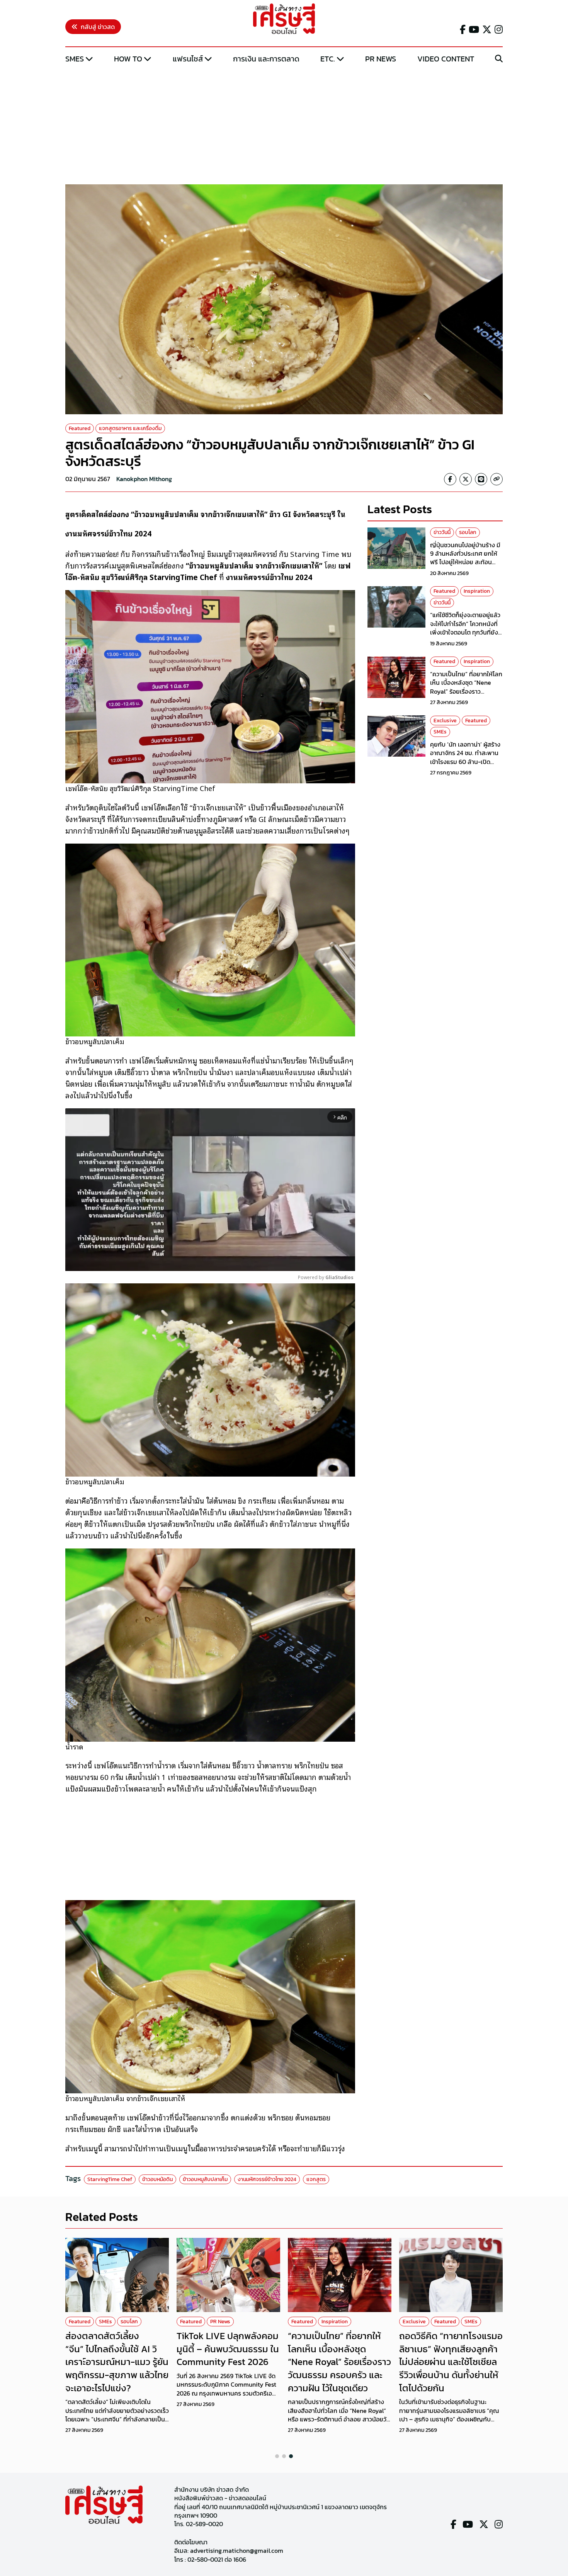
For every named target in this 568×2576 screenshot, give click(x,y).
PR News (381, 59)
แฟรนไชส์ (188, 59)
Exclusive (445, 720)
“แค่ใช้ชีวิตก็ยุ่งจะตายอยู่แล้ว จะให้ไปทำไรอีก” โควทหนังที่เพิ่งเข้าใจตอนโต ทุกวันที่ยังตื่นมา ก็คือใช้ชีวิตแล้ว (465, 628)
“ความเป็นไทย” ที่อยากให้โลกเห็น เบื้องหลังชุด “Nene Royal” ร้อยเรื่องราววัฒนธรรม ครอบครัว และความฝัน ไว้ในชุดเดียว (466, 691)
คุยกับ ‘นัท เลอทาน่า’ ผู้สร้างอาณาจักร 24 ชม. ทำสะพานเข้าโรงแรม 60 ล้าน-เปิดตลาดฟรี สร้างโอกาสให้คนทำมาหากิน (466, 762)
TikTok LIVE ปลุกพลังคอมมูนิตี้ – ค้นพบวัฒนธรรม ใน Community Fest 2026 (228, 2349)
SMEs (75, 59)
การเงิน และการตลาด (266, 59)
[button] (277, 2456)
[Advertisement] (284, 125)
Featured (80, 428)
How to (128, 59)
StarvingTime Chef (110, 2179)
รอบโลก (468, 532)
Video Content (446, 59)
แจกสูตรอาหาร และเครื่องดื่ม (130, 428)
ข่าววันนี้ (442, 532)
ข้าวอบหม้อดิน (157, 2179)
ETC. (328, 59)
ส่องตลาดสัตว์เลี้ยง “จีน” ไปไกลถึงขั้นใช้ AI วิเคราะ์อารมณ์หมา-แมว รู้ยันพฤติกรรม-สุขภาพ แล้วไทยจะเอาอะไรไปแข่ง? (117, 2362)
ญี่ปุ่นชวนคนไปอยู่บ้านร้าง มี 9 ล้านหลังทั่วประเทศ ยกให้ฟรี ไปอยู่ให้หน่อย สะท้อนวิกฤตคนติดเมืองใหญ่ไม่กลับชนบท (466, 562)
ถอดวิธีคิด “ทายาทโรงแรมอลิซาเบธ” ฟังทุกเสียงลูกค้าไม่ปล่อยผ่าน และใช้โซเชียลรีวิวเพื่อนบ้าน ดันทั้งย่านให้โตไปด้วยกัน (451, 2362)
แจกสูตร (316, 2179)
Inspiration (477, 591)
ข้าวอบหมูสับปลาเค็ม (205, 2179)
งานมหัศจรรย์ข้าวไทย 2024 (267, 2179)
